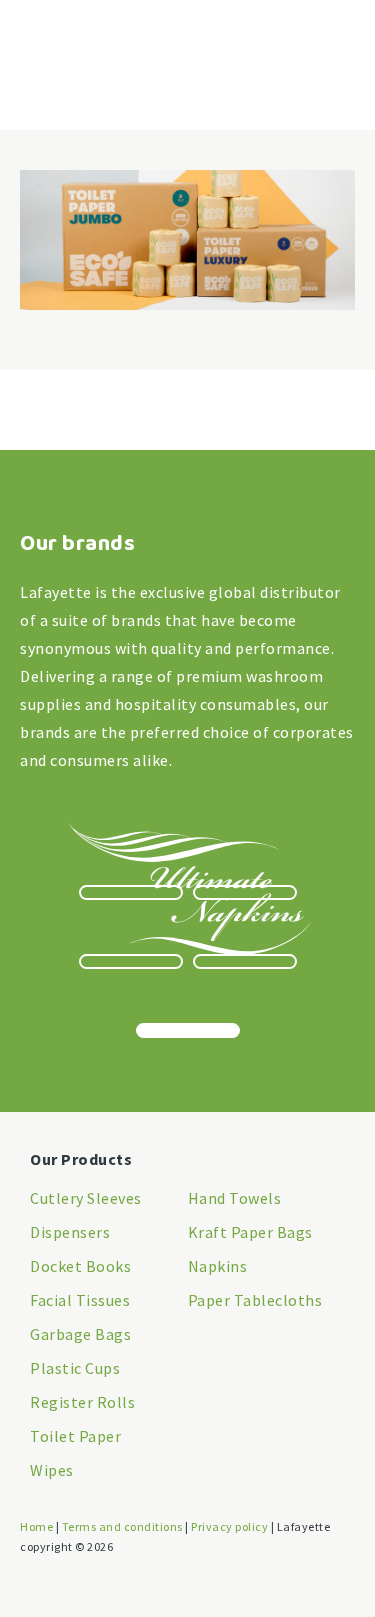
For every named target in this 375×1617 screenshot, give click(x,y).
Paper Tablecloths (255, 1300)
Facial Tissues (80, 1300)
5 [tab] (188, 1030)
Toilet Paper (75, 1436)
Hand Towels (235, 1198)
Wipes (52, 1470)
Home (36, 1526)
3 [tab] (131, 961)
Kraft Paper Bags (250, 1232)
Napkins (218, 1266)
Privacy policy (229, 1526)
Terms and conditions (122, 1526)
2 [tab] (245, 892)
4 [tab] (245, 961)
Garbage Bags (80, 1334)
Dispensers (70, 1232)
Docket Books (80, 1266)
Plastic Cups (75, 1368)
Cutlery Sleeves (86, 1198)
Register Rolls (82, 1402)
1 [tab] (131, 892)
